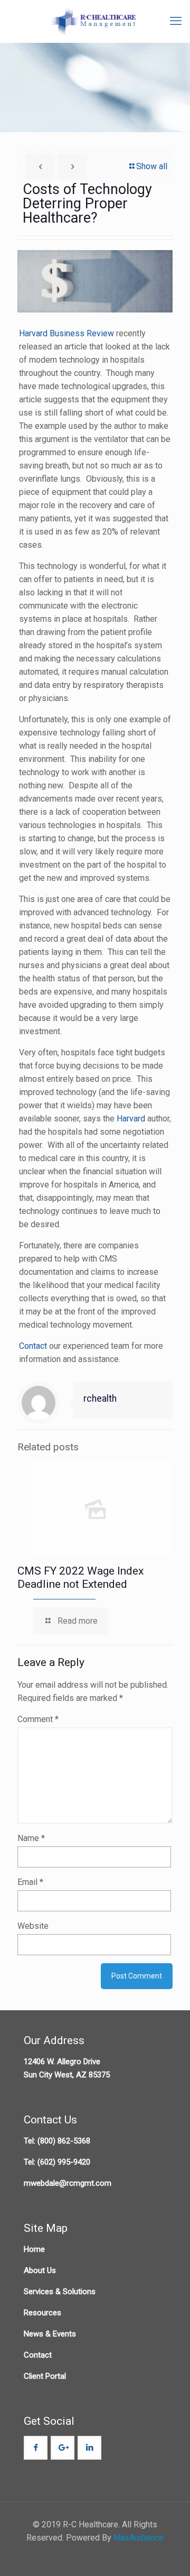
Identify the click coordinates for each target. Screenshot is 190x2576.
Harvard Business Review (66, 333)
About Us (40, 2270)
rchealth (100, 1399)
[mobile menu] (176, 21)
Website (33, 1926)
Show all (152, 166)
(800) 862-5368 (64, 2141)
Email (30, 1882)
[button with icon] (36, 2448)
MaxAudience (139, 2538)
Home (34, 2249)
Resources (42, 2313)
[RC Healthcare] (95, 21)
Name (31, 1838)
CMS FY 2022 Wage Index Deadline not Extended (80, 1577)
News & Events (50, 2334)
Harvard (132, 1119)
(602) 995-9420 (64, 2162)
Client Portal (45, 2376)
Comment (38, 1719)
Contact (34, 1346)
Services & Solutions (60, 2292)
